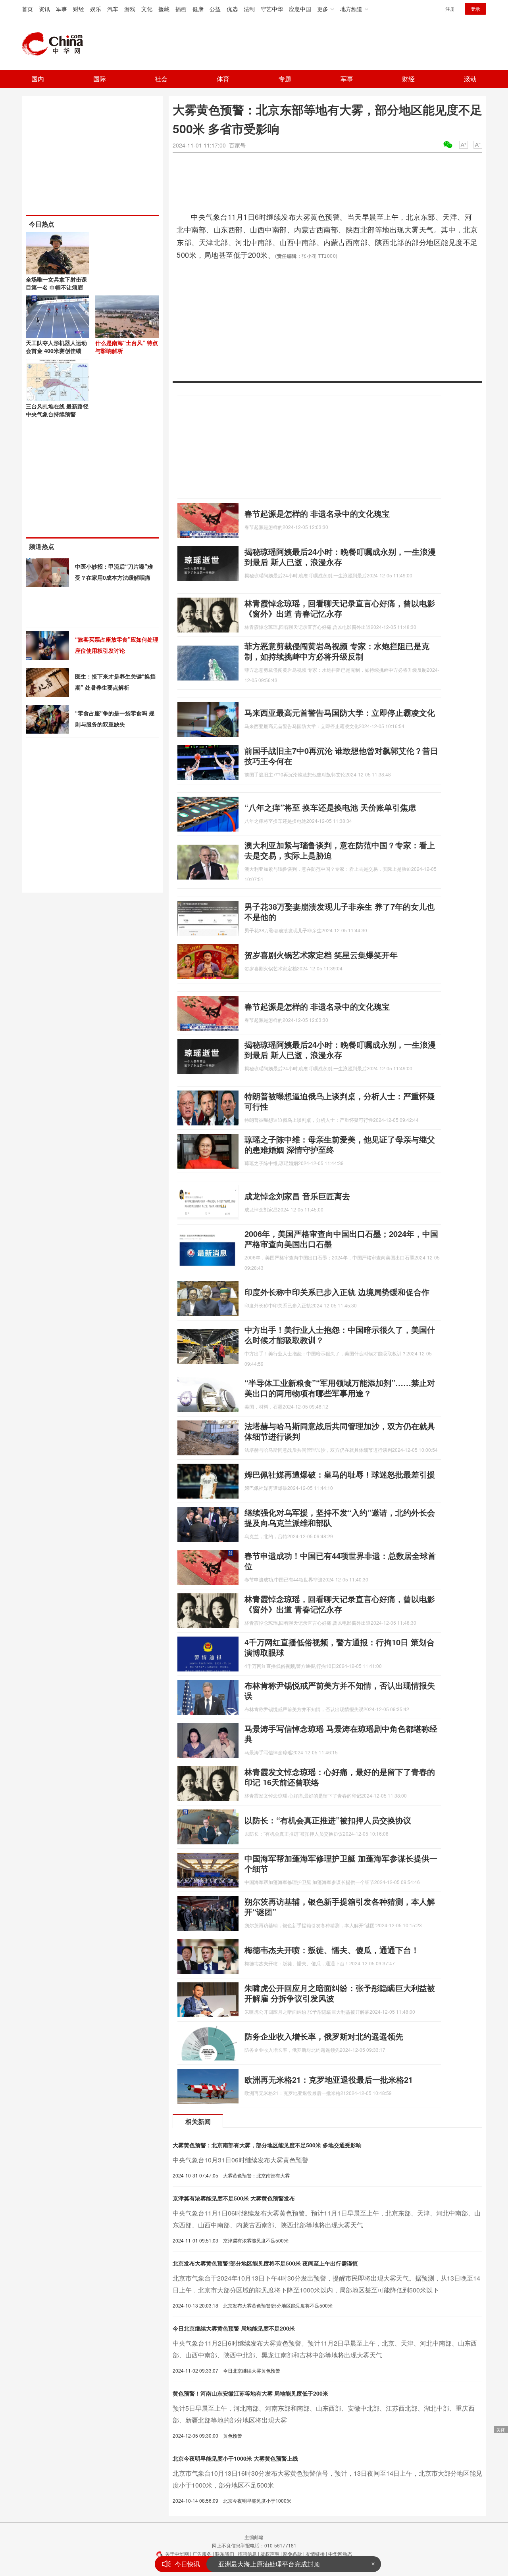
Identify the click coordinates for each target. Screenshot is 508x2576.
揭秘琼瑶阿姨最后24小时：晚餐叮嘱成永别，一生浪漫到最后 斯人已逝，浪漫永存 (340, 557)
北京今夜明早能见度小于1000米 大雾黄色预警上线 (235, 2458)
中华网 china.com (56, 44)
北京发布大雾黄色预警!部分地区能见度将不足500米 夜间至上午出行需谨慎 (265, 2263)
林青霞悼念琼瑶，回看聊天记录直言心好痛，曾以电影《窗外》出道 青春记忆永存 (340, 608)
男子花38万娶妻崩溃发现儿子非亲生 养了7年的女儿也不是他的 (340, 911)
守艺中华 (272, 9)
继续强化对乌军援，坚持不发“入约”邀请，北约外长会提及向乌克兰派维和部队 (340, 1517)
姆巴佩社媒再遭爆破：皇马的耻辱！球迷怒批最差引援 (340, 1474)
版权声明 (270, 2554)
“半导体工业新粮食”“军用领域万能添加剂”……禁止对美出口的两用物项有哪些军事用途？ (340, 1388)
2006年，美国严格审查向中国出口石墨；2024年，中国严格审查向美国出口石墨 (341, 1239)
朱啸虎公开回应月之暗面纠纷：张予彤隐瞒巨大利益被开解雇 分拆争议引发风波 (340, 1993)
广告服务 (202, 2554)
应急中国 (300, 9)
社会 (161, 79)
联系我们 (225, 2554)
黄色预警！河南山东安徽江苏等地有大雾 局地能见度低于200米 (250, 2393)
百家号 (237, 145)
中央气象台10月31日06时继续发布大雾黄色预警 (241, 2160)
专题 (285, 79)
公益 (215, 9)
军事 (62, 9)
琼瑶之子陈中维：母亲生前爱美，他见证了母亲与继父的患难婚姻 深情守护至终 (340, 1144)
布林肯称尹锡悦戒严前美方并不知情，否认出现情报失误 (340, 1690)
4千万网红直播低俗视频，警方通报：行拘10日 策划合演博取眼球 (340, 1647)
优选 (232, 9)
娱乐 (96, 9)
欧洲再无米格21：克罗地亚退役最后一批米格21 (329, 2079)
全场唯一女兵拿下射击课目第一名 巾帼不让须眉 (56, 283)
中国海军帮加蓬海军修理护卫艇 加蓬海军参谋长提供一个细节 (341, 1863)
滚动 (470, 79)
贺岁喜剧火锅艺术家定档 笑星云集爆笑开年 (321, 955)
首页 (27, 9)
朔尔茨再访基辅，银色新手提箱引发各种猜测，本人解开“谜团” (340, 1906)
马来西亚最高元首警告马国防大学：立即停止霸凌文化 (340, 712)
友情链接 (315, 2554)
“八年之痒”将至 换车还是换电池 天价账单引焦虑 (330, 807)
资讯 (44, 9)
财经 (79, 9)
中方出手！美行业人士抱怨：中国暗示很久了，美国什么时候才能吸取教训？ (340, 1335)
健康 (198, 9)
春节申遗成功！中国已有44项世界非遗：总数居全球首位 (340, 1561)
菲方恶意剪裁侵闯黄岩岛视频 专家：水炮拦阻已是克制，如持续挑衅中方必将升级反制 (337, 651)
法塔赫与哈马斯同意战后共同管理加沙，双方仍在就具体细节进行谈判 (340, 1431)
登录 (475, 9)
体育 (223, 79)
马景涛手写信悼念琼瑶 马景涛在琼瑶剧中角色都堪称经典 (341, 1734)
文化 (147, 9)
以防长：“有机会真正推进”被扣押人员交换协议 (328, 1820)
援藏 (164, 9)
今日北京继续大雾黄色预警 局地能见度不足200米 (234, 2328)
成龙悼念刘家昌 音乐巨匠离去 (297, 1196)
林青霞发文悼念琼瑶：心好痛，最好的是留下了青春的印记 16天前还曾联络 (340, 1777)
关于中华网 (177, 2554)
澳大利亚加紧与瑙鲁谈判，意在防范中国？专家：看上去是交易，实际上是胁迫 (340, 850)
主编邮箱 (254, 2537)
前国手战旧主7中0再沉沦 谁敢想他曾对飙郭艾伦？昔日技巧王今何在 (341, 756)
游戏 (130, 9)
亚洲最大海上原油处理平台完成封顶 (269, 2564)
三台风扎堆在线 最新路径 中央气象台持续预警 (57, 410)
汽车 (113, 9)
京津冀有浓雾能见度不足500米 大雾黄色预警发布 (234, 2198)
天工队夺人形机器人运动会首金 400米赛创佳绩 (56, 347)
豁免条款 (292, 2554)
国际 (100, 79)
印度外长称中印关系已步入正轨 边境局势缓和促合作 (337, 1292)
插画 (181, 9)
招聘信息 (247, 2554)
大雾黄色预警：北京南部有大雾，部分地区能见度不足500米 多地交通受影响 (267, 2145)
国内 (38, 79)
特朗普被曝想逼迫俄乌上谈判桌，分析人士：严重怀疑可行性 (340, 1101)
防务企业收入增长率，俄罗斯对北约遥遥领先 (324, 2036)
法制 (249, 9)
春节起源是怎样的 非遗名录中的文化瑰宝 (317, 513)
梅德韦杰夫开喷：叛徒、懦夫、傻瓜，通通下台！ (332, 1950)
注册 (450, 9)
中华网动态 (340, 2554)
